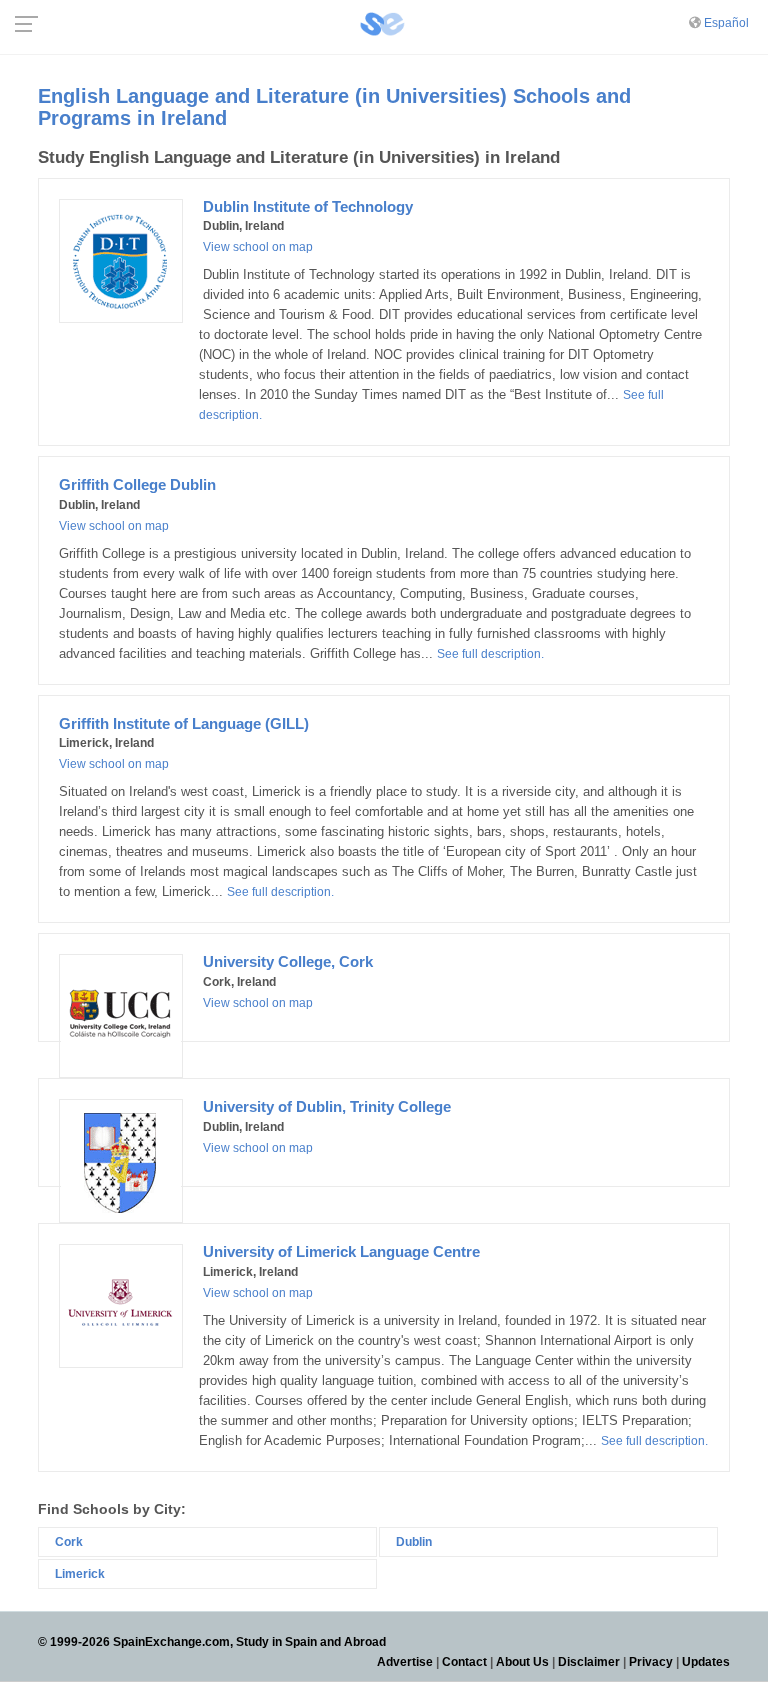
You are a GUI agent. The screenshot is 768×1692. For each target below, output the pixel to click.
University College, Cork (288, 961)
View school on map (258, 247)
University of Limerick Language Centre (341, 1251)
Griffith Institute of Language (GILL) (184, 723)
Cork (69, 1542)
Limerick (80, 1574)
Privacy (651, 1662)
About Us (522, 1662)
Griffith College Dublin (137, 484)
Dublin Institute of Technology (308, 206)
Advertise (405, 1662)
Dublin (414, 1542)
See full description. (490, 654)
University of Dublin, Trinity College (327, 1106)
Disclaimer (589, 1662)
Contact (464, 1662)
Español (726, 23)
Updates (706, 1662)
